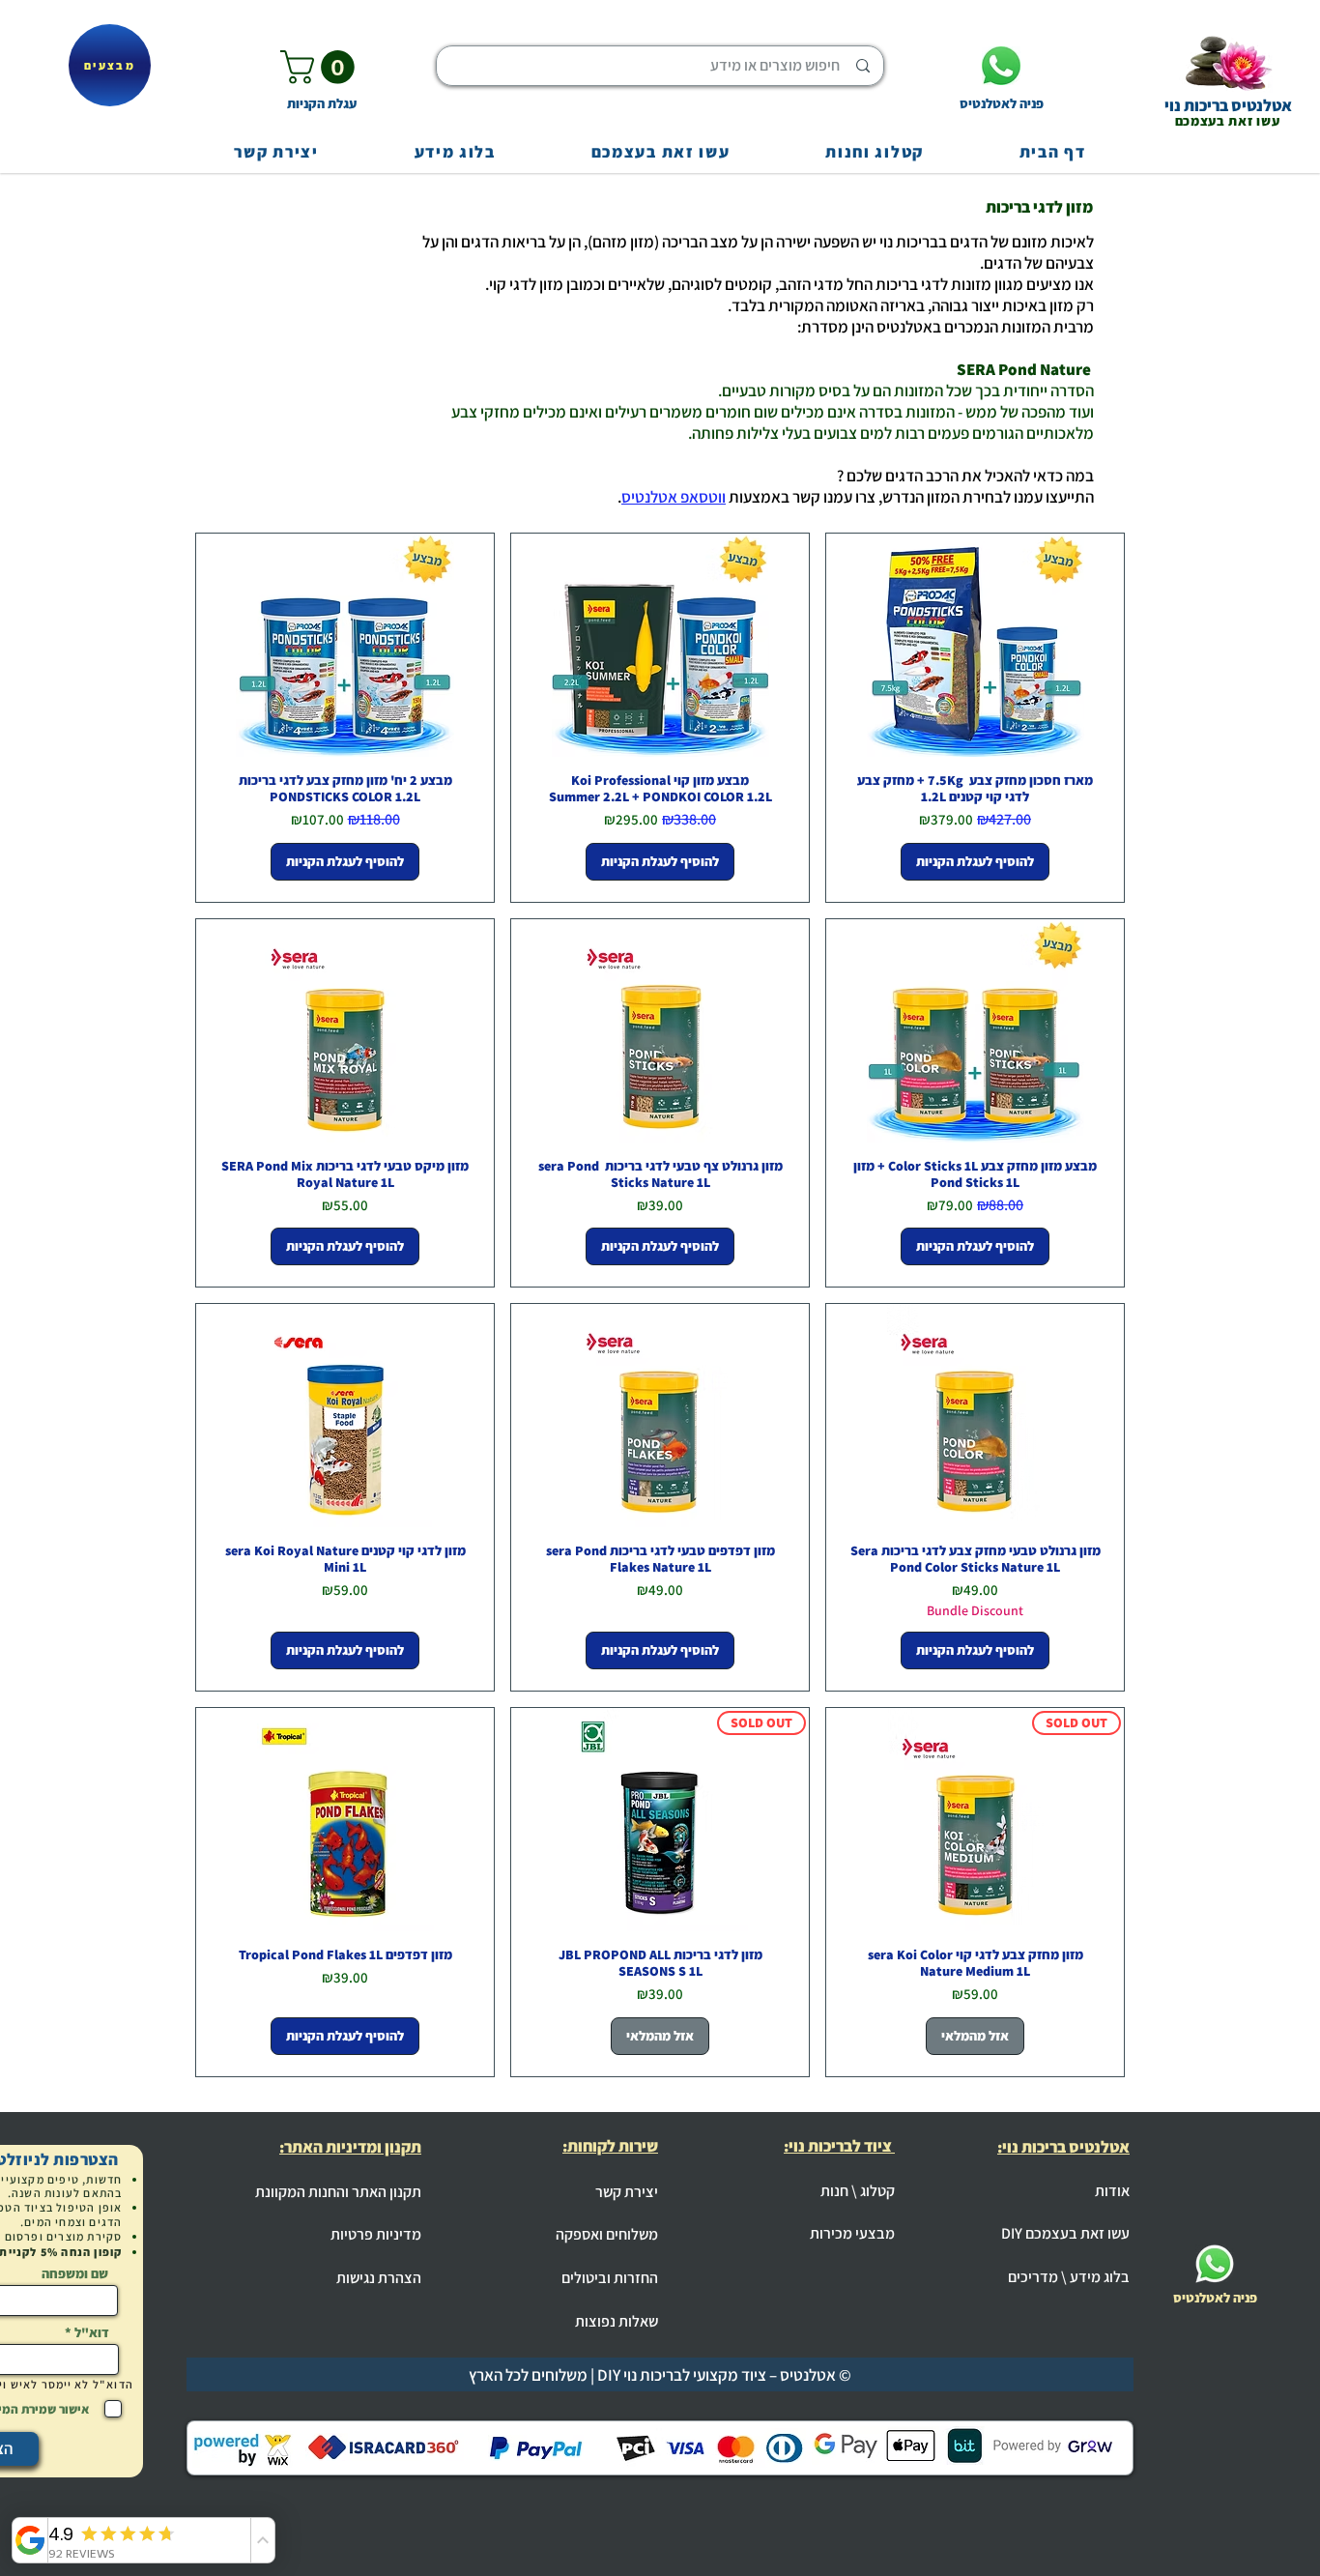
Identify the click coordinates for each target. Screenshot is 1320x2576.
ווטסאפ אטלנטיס (674, 497)
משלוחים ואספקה (607, 2234)
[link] (321, 67)
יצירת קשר (627, 2192)
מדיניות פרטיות (376, 2234)
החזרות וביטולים (610, 2278)
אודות (1112, 2191)
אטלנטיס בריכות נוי (1228, 105)
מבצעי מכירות (852, 2233)
